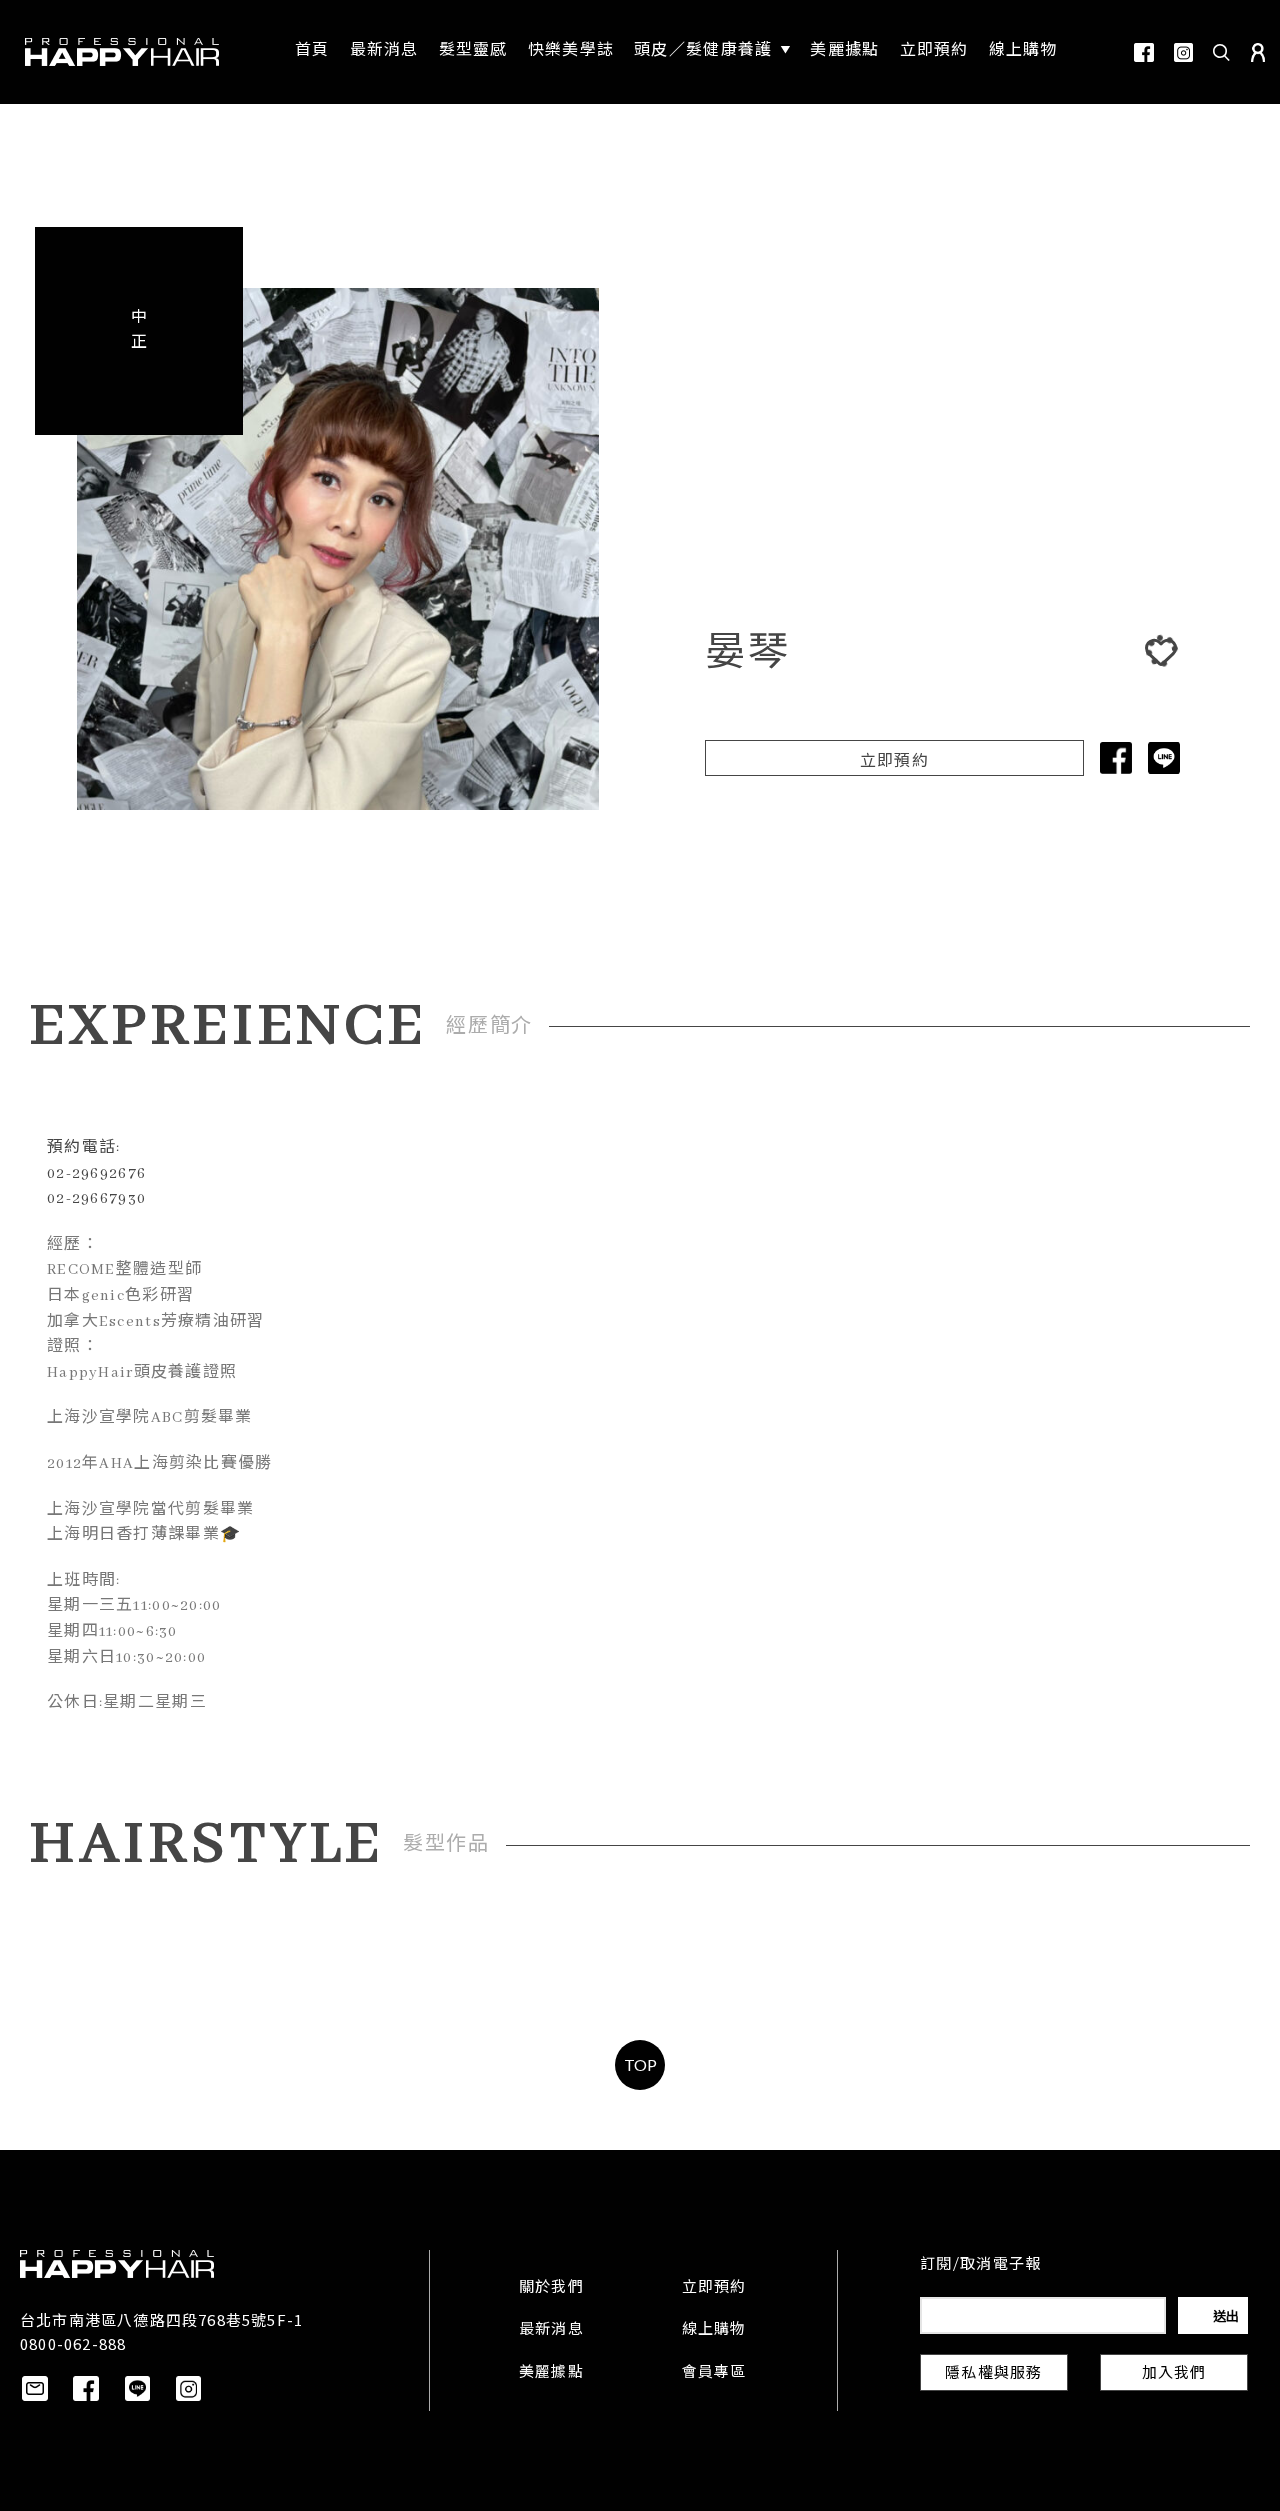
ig (1183, 52)
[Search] (1222, 52)
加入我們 (1174, 2374)
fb (1144, 52)
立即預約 (894, 762)
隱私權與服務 (993, 2374)
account (1258, 52)
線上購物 (714, 2330)
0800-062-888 (73, 2343)
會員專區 (714, 2373)
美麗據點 (551, 2373)
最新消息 (551, 2330)
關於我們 (551, 2288)
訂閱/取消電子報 (980, 2265)
